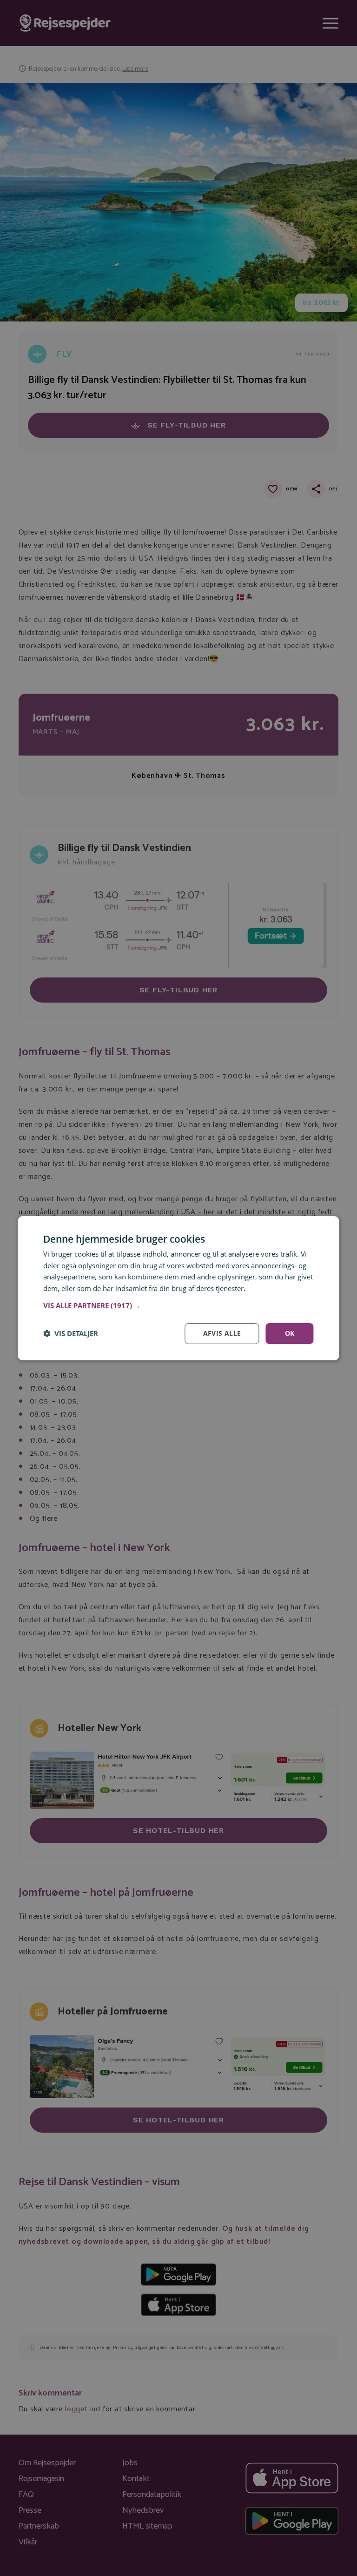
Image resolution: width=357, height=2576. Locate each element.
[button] (178, 1305)
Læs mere (263, 1288)
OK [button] (290, 1333)
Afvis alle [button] (222, 1333)
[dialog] (178, 1288)
